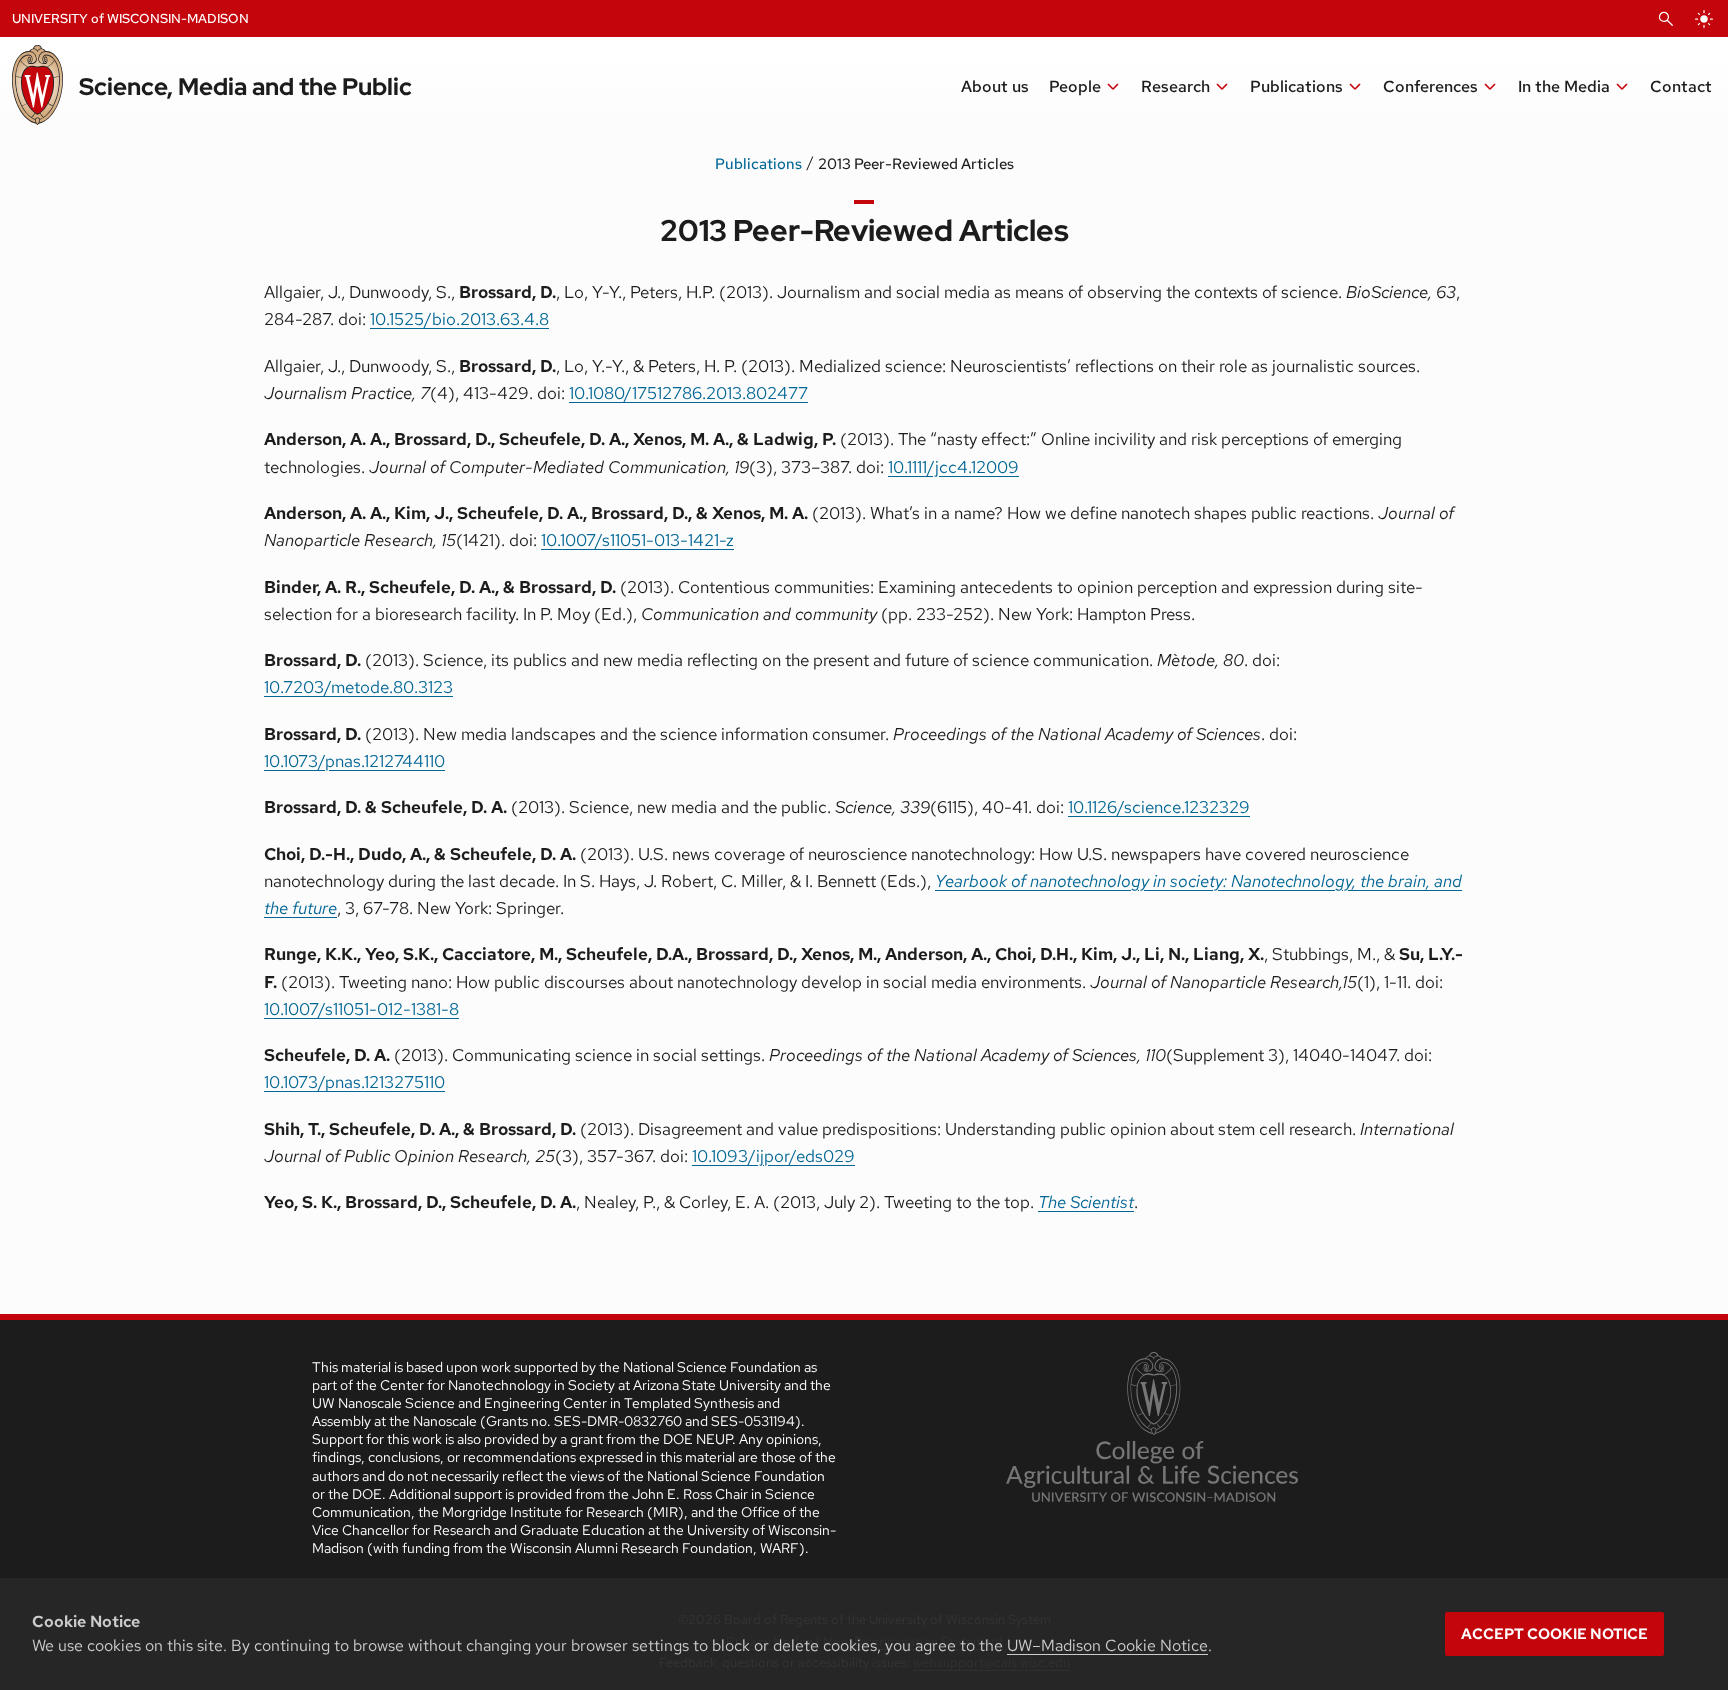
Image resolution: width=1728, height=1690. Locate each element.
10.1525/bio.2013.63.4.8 (459, 319)
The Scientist (1086, 1202)
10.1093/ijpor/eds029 (773, 1156)
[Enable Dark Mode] (1704, 19)
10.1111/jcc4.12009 (953, 467)
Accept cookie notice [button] (1554, 1634)
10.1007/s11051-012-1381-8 (361, 1009)
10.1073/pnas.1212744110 (354, 761)
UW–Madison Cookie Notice (1107, 1645)
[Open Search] (1666, 19)
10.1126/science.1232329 (1159, 807)
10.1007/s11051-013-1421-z (637, 540)
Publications (758, 164)
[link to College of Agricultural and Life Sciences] (1151, 1429)
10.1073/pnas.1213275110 (354, 1082)
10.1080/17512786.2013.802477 (688, 393)
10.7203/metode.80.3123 (358, 687)
